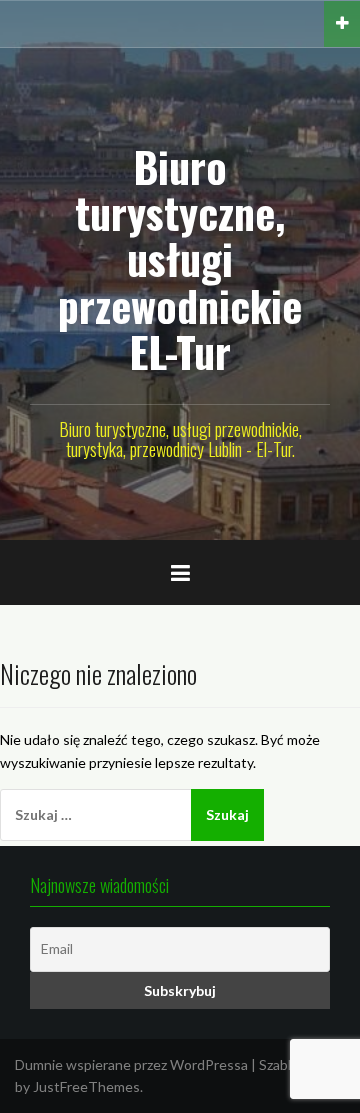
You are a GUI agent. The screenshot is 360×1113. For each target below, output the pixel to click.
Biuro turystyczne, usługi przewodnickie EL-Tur (180, 258)
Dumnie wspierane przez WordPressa (131, 1064)
